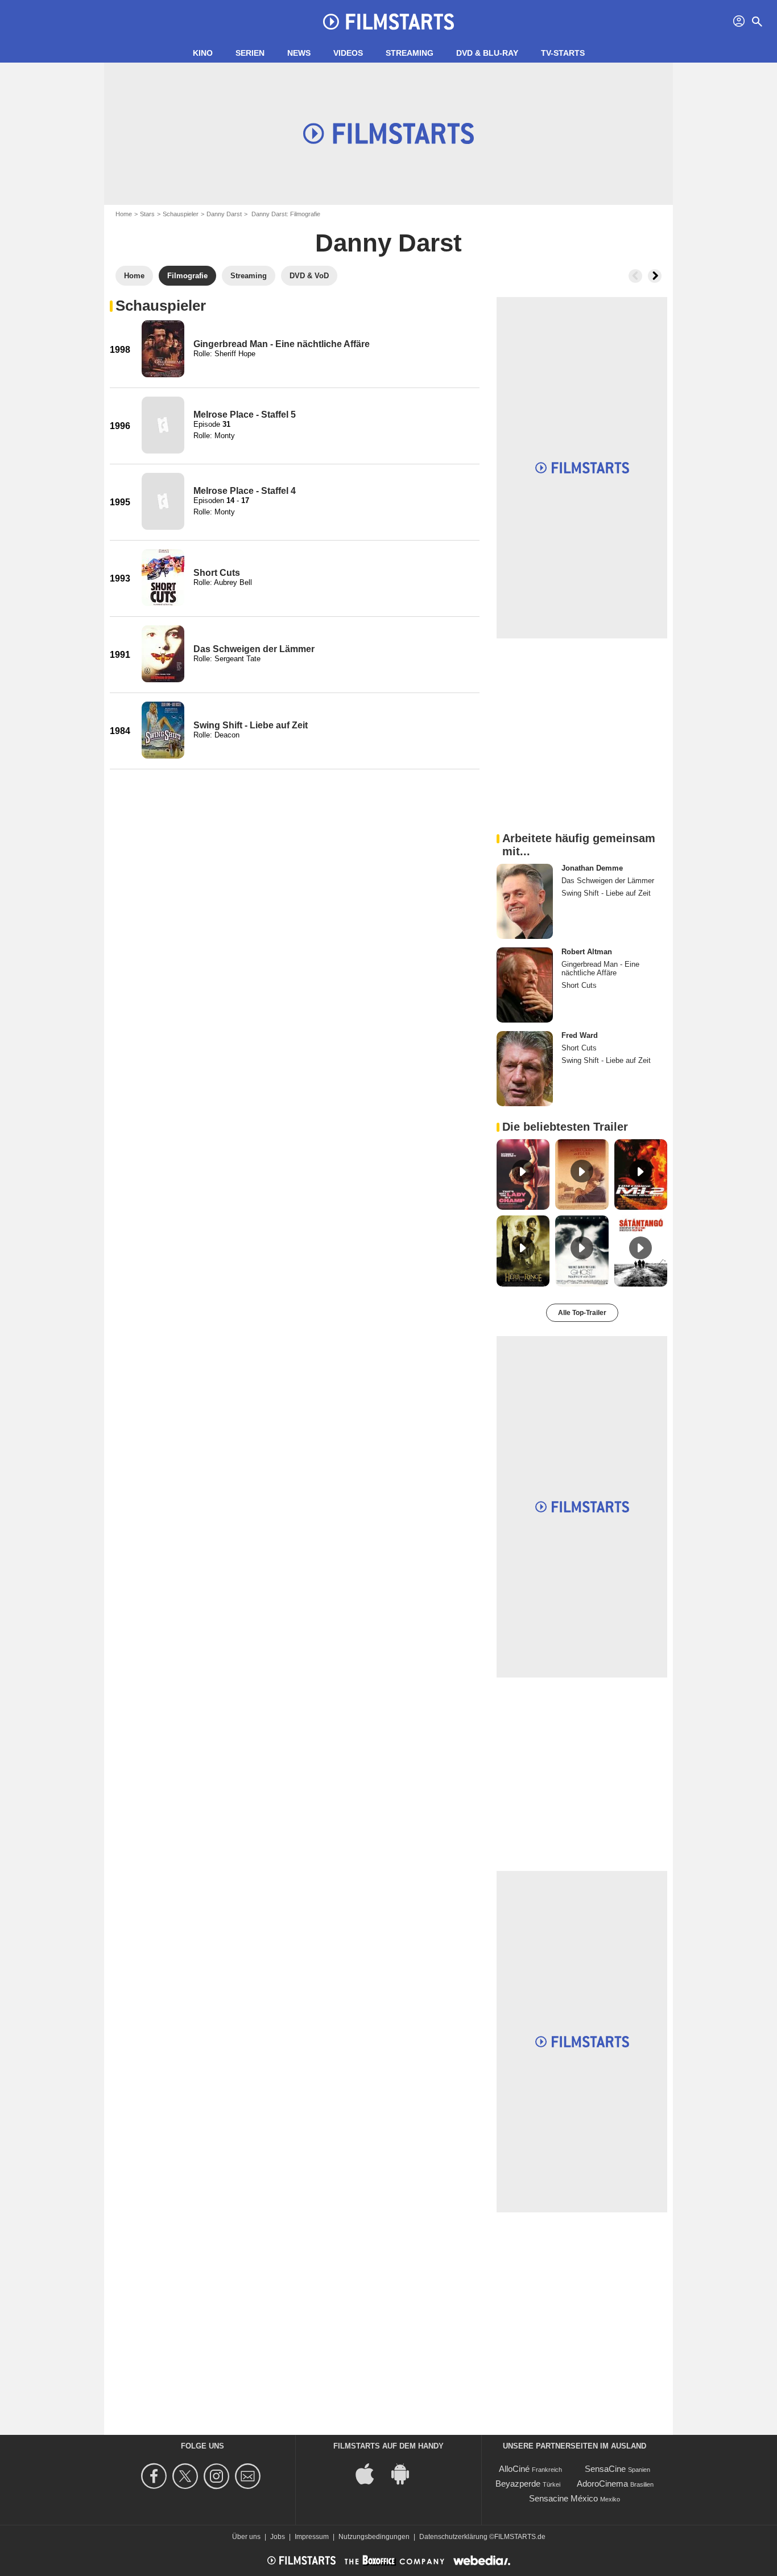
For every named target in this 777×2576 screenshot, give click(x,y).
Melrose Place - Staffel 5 (245, 415)
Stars (147, 214)
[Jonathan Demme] (525, 901)
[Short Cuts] (163, 578)
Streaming (410, 53)
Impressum (312, 2537)
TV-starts (563, 53)
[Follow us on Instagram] (218, 2476)
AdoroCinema (602, 2484)
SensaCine (605, 2469)
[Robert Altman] (525, 985)
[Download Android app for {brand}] (406, 2473)
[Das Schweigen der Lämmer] (163, 654)
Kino (203, 53)
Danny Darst (224, 214)
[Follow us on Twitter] (187, 2476)
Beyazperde (518, 2484)
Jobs (278, 2537)
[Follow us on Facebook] (156, 2476)
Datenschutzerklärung (453, 2537)
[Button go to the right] (655, 276)
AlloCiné (514, 2469)
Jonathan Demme (592, 868)
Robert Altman (587, 952)
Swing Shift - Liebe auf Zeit (251, 725)
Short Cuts (217, 573)
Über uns (246, 2537)
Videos (348, 53)
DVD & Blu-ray (487, 53)
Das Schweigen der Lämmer (254, 649)
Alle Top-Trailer (582, 1313)
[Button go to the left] (635, 276)
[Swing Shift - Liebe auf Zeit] (163, 730)
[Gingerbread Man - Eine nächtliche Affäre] (163, 349)
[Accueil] (388, 22)
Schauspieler (181, 214)
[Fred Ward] (525, 1069)
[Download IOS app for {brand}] (371, 2473)
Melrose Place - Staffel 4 (245, 491)
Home (124, 214)
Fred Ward (580, 1035)
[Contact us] (249, 2476)
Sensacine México (563, 2498)
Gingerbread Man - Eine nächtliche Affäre (282, 344)
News (299, 53)
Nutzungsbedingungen (374, 2537)
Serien (250, 53)
